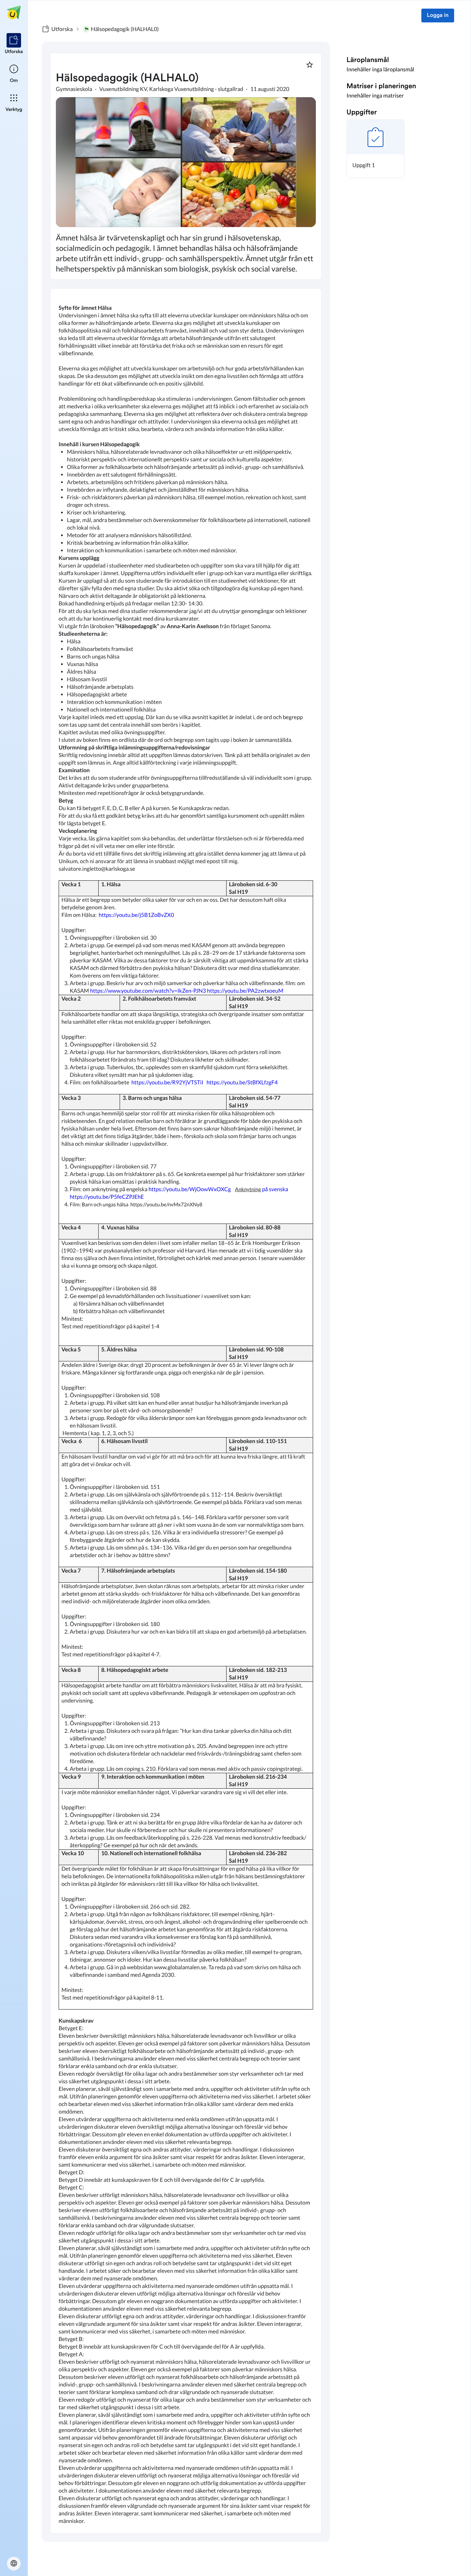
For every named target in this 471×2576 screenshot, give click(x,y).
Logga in (438, 16)
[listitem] (14, 44)
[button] (375, 149)
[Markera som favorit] (310, 65)
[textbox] (186, 1411)
